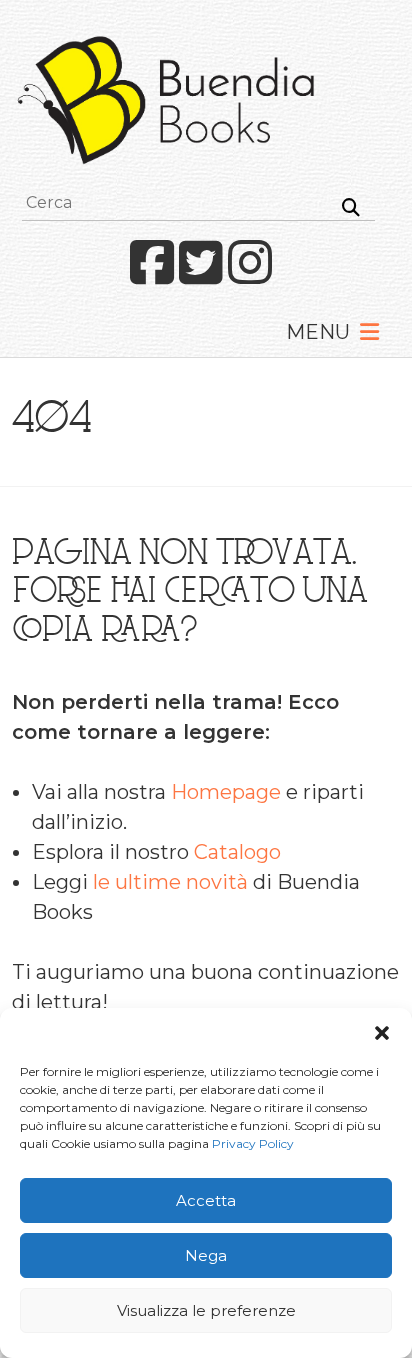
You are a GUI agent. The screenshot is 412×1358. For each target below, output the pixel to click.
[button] (382, 1033)
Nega (206, 1255)
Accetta (206, 1200)
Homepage (226, 792)
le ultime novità (170, 882)
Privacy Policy (253, 1143)
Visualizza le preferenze (206, 1310)
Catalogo (237, 852)
